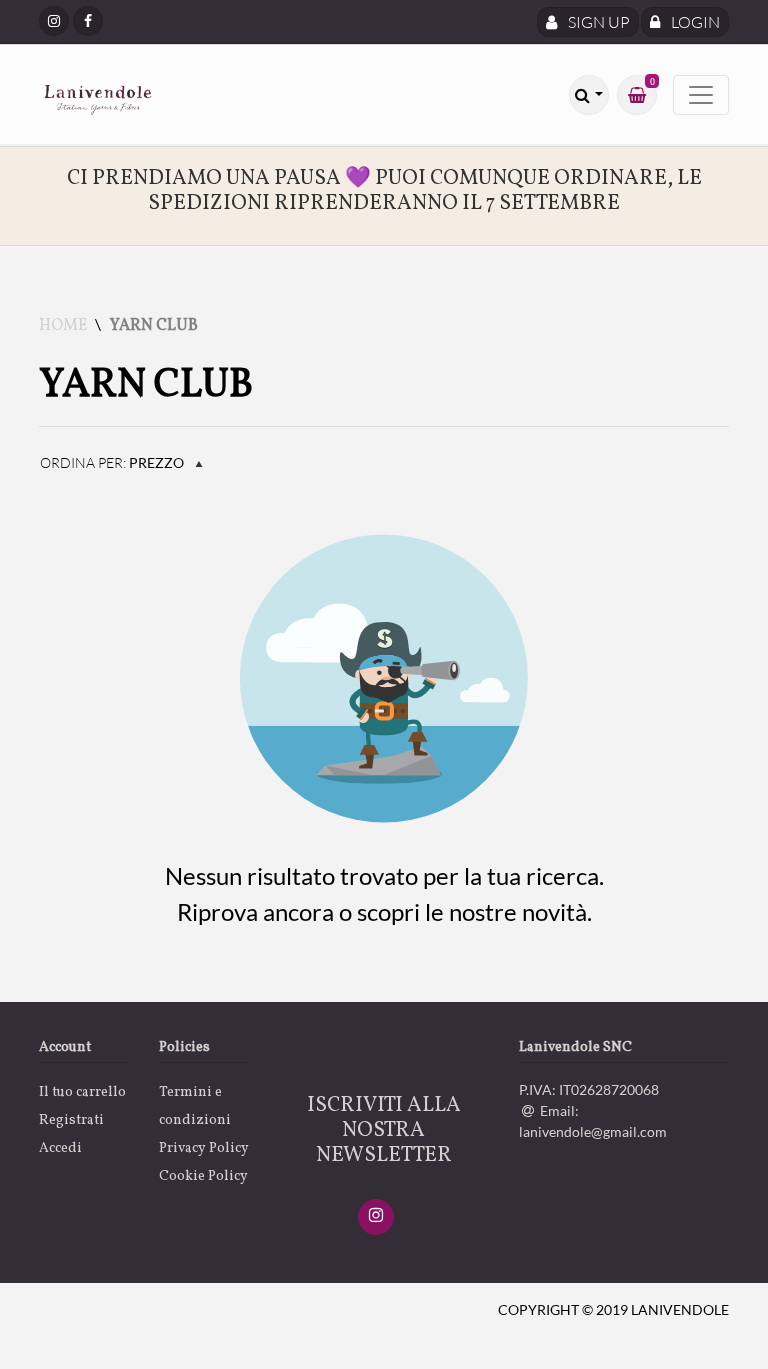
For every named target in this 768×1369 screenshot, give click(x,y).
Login (694, 22)
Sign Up (597, 22)
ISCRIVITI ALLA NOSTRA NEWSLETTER (384, 1130)
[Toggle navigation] (701, 95)
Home (63, 326)
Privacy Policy (204, 1148)
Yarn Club (154, 326)
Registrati (71, 1120)
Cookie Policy (203, 1176)
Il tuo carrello (82, 1092)
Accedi (60, 1148)
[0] (637, 95)
